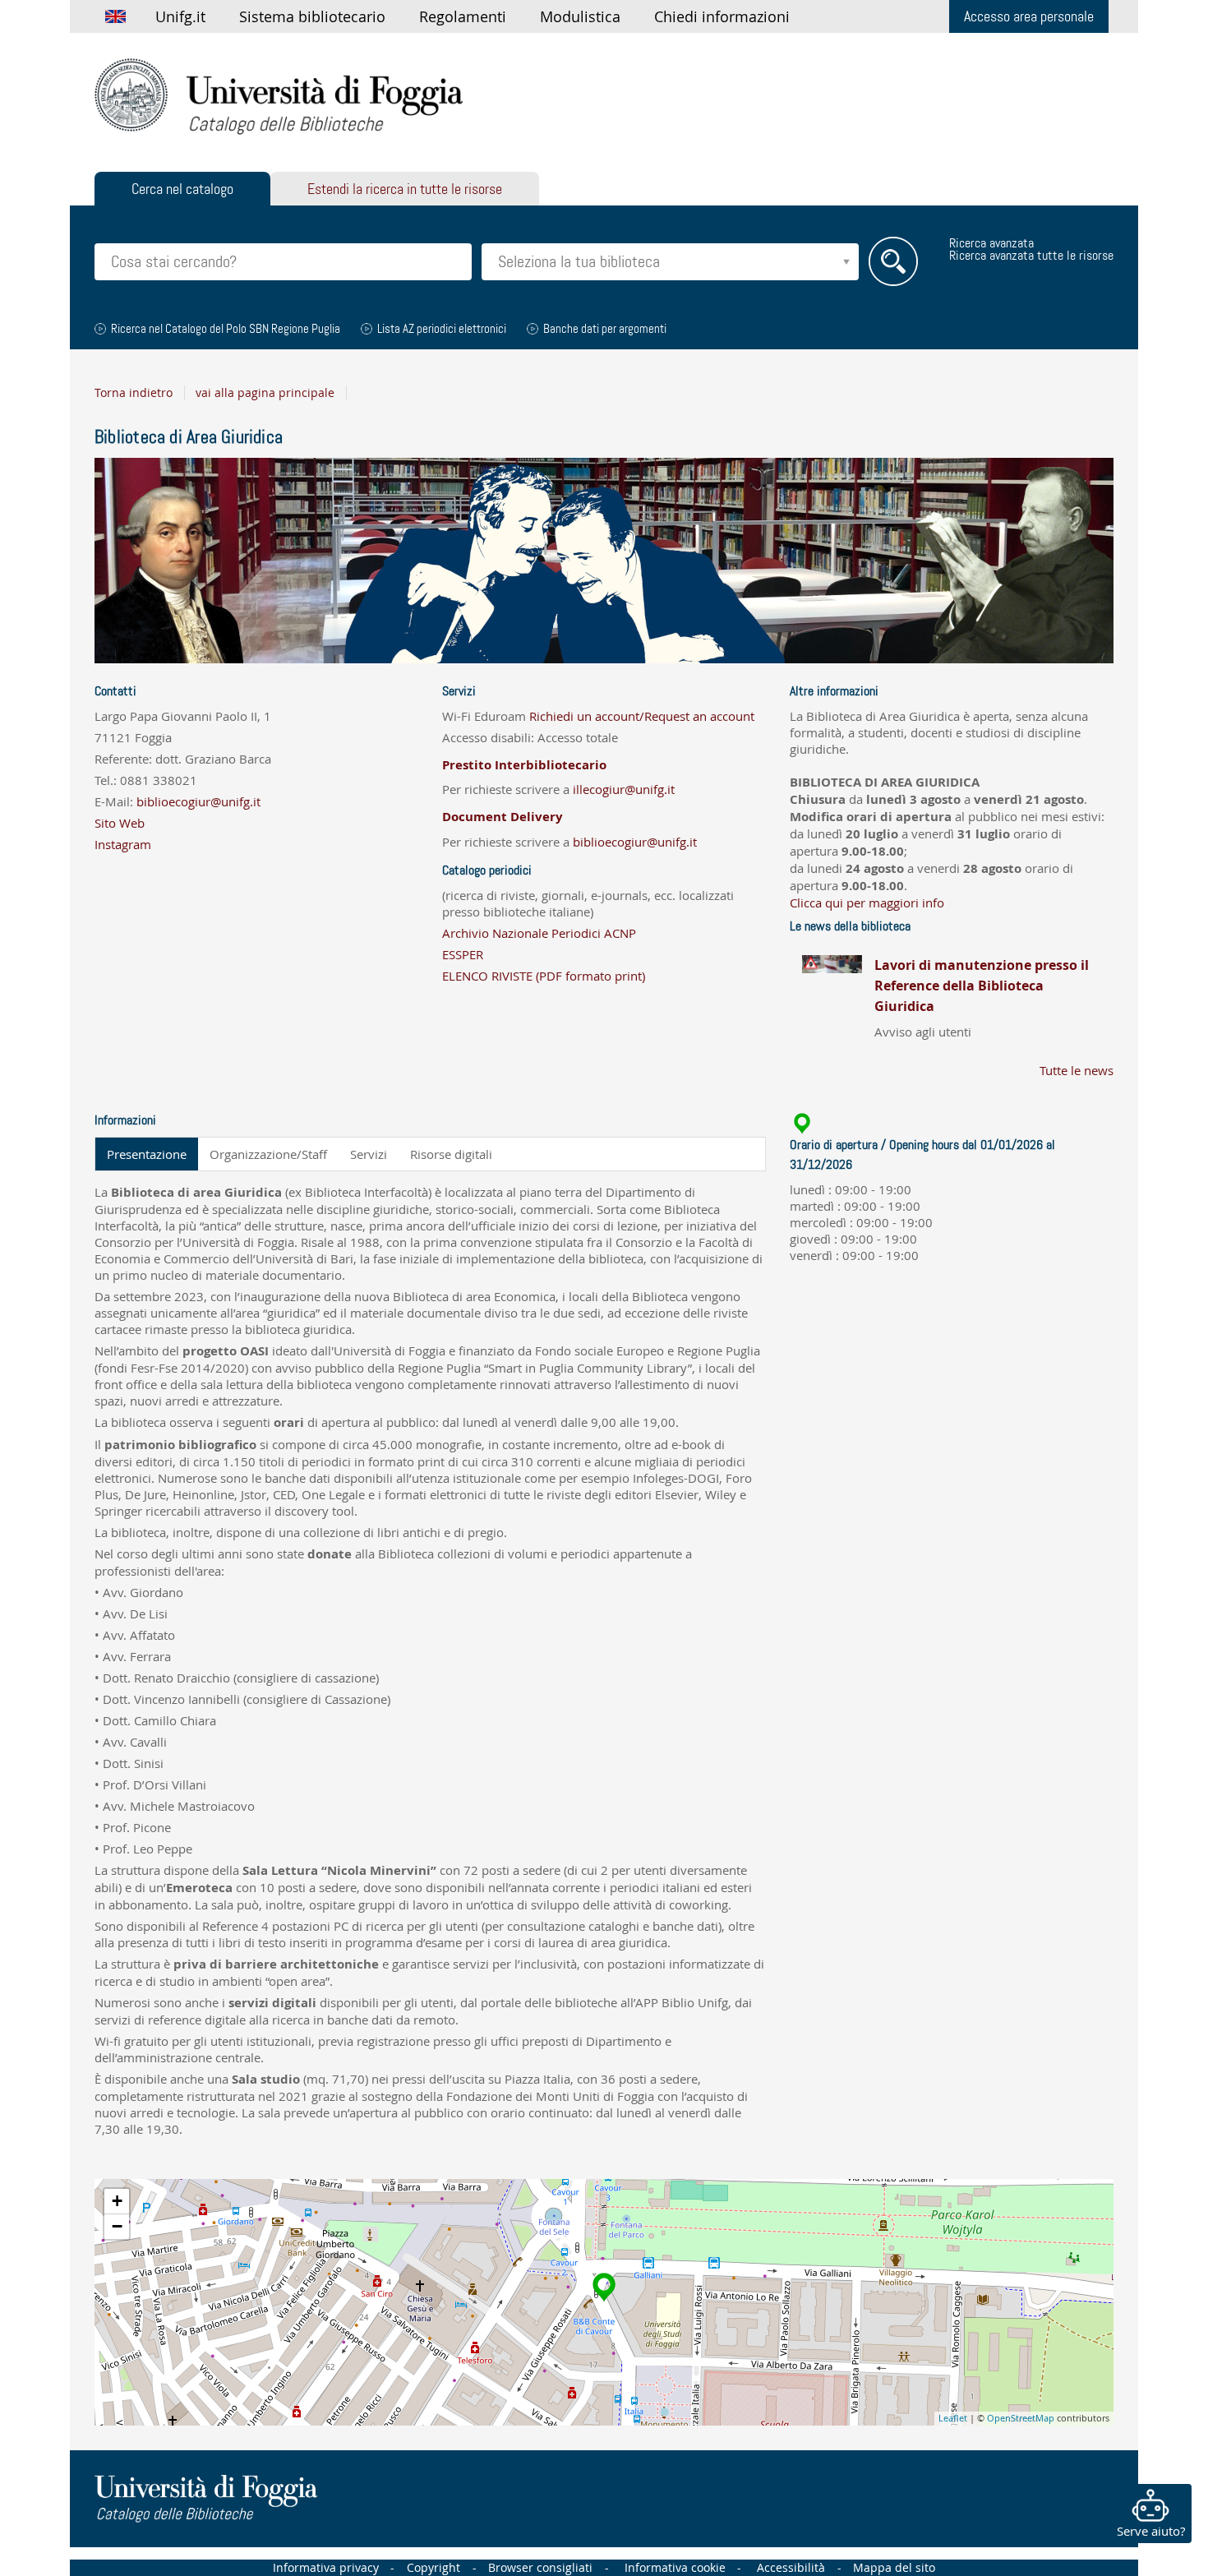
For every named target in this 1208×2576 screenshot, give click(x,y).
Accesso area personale (1029, 16)
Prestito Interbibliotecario (524, 765)
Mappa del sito (894, 2568)
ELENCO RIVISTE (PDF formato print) (544, 976)
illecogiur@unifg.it (624, 789)
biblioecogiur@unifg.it (198, 801)
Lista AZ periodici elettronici (442, 329)
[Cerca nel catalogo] (893, 261)
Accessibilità (791, 2568)
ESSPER (463, 954)
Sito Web (120, 823)
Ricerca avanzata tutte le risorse (1031, 255)
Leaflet (953, 2418)
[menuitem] (180, 16)
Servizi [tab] (369, 1154)
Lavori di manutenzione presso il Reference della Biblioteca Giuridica (982, 986)
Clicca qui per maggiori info (867, 903)
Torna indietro (134, 393)
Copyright (433, 2568)
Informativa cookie (675, 2568)
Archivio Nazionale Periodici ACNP (539, 933)
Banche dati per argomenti (605, 329)
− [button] (117, 2226)
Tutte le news (1077, 1070)
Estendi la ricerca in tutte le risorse (405, 189)
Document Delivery (503, 817)
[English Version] (115, 16)
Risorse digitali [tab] (451, 1154)
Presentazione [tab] (147, 1154)
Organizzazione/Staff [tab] (268, 1154)
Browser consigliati (540, 2568)
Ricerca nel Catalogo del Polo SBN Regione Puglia (226, 329)
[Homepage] (279, 96)
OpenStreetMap (1021, 2418)
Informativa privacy (326, 2568)
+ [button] (117, 2201)
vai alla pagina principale (265, 393)
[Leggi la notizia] (832, 997)
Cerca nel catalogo (182, 189)
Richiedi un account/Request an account (642, 716)
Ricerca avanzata (991, 243)
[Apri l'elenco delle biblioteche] (846, 262)
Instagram (123, 844)
